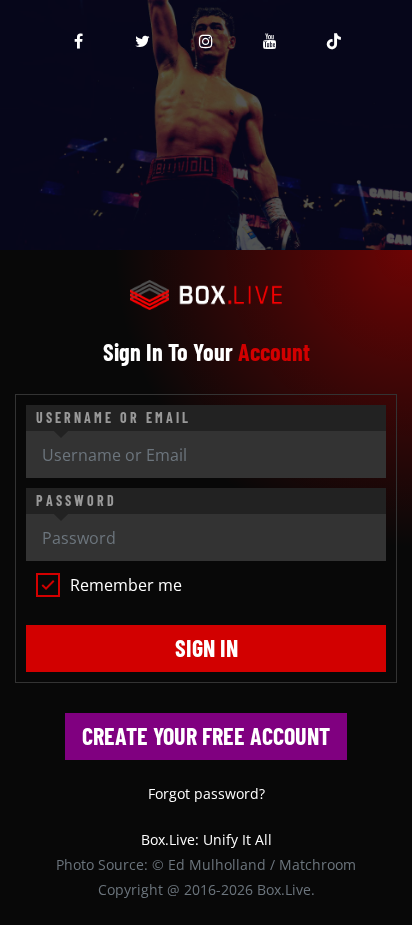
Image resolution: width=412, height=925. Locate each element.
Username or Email (113, 417)
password (76, 500)
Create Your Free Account (206, 735)
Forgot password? (206, 793)
